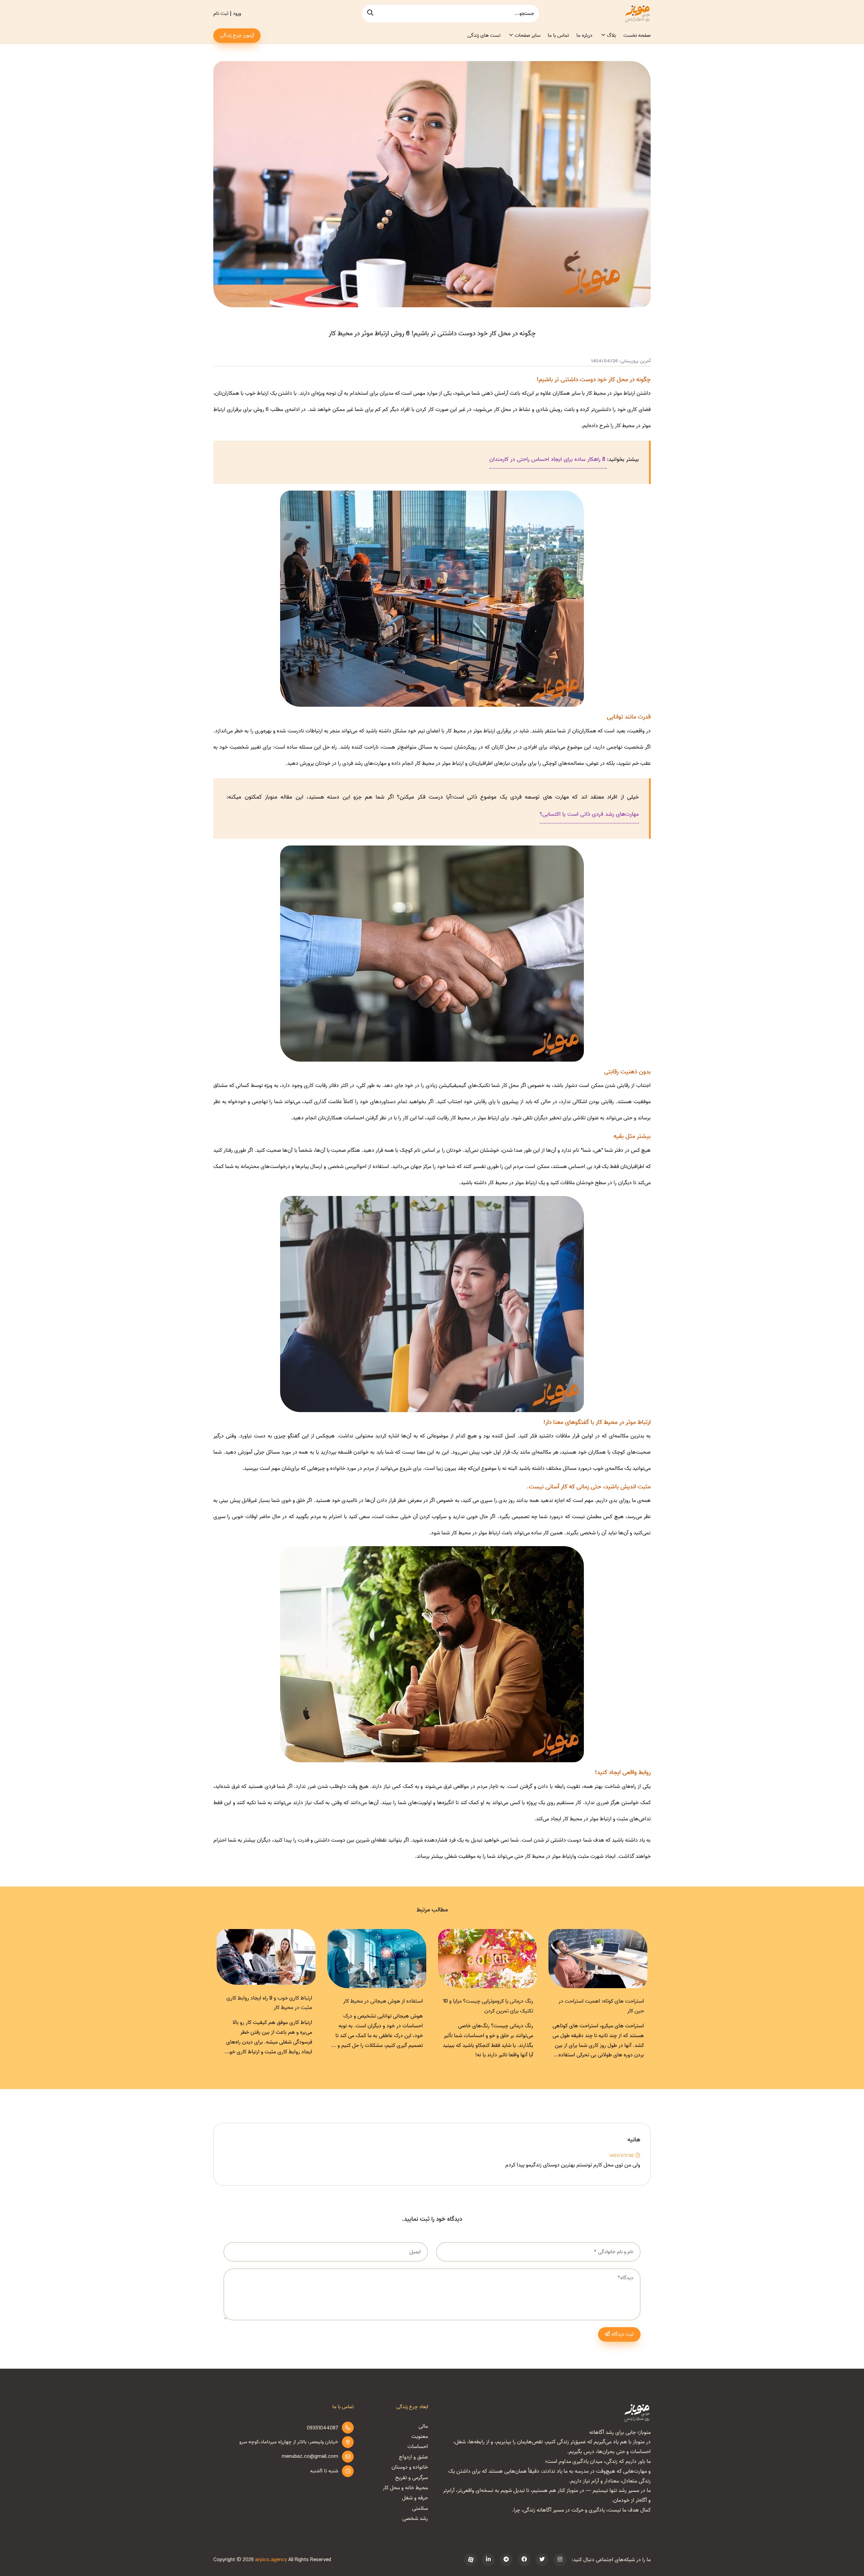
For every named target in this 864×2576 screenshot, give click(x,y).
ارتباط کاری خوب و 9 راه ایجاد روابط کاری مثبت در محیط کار (380, 2003)
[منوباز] (637, 14)
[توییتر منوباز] (542, 2560)
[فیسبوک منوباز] (524, 2560)
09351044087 (322, 2428)
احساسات (418, 2447)
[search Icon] (370, 14)
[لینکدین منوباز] (488, 2560)
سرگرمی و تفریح (412, 2478)
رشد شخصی (415, 2519)
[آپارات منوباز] (470, 2560)
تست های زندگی (484, 35)
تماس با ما (558, 35)
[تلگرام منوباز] (506, 2560)
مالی (423, 2426)
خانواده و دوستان (410, 2467)
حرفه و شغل (415, 2498)
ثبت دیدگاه (623, 2334)
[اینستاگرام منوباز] (560, 2560)
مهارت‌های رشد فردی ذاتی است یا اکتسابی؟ (589, 814)
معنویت (420, 2437)
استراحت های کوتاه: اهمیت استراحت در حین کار (269, 2006)
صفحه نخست (637, 35)
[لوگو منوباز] (637, 2413)
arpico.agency (271, 2560)
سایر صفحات (528, 35)
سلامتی (420, 2508)
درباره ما (584, 35)
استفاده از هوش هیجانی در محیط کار (494, 2001)
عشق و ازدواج (413, 2457)
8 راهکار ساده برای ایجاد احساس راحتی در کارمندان (548, 459)
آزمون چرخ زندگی (237, 35)
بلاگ (611, 35)
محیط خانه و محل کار (405, 2488)
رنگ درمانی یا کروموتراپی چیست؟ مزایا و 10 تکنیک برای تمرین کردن (599, 2006)
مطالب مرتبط (432, 1910)
